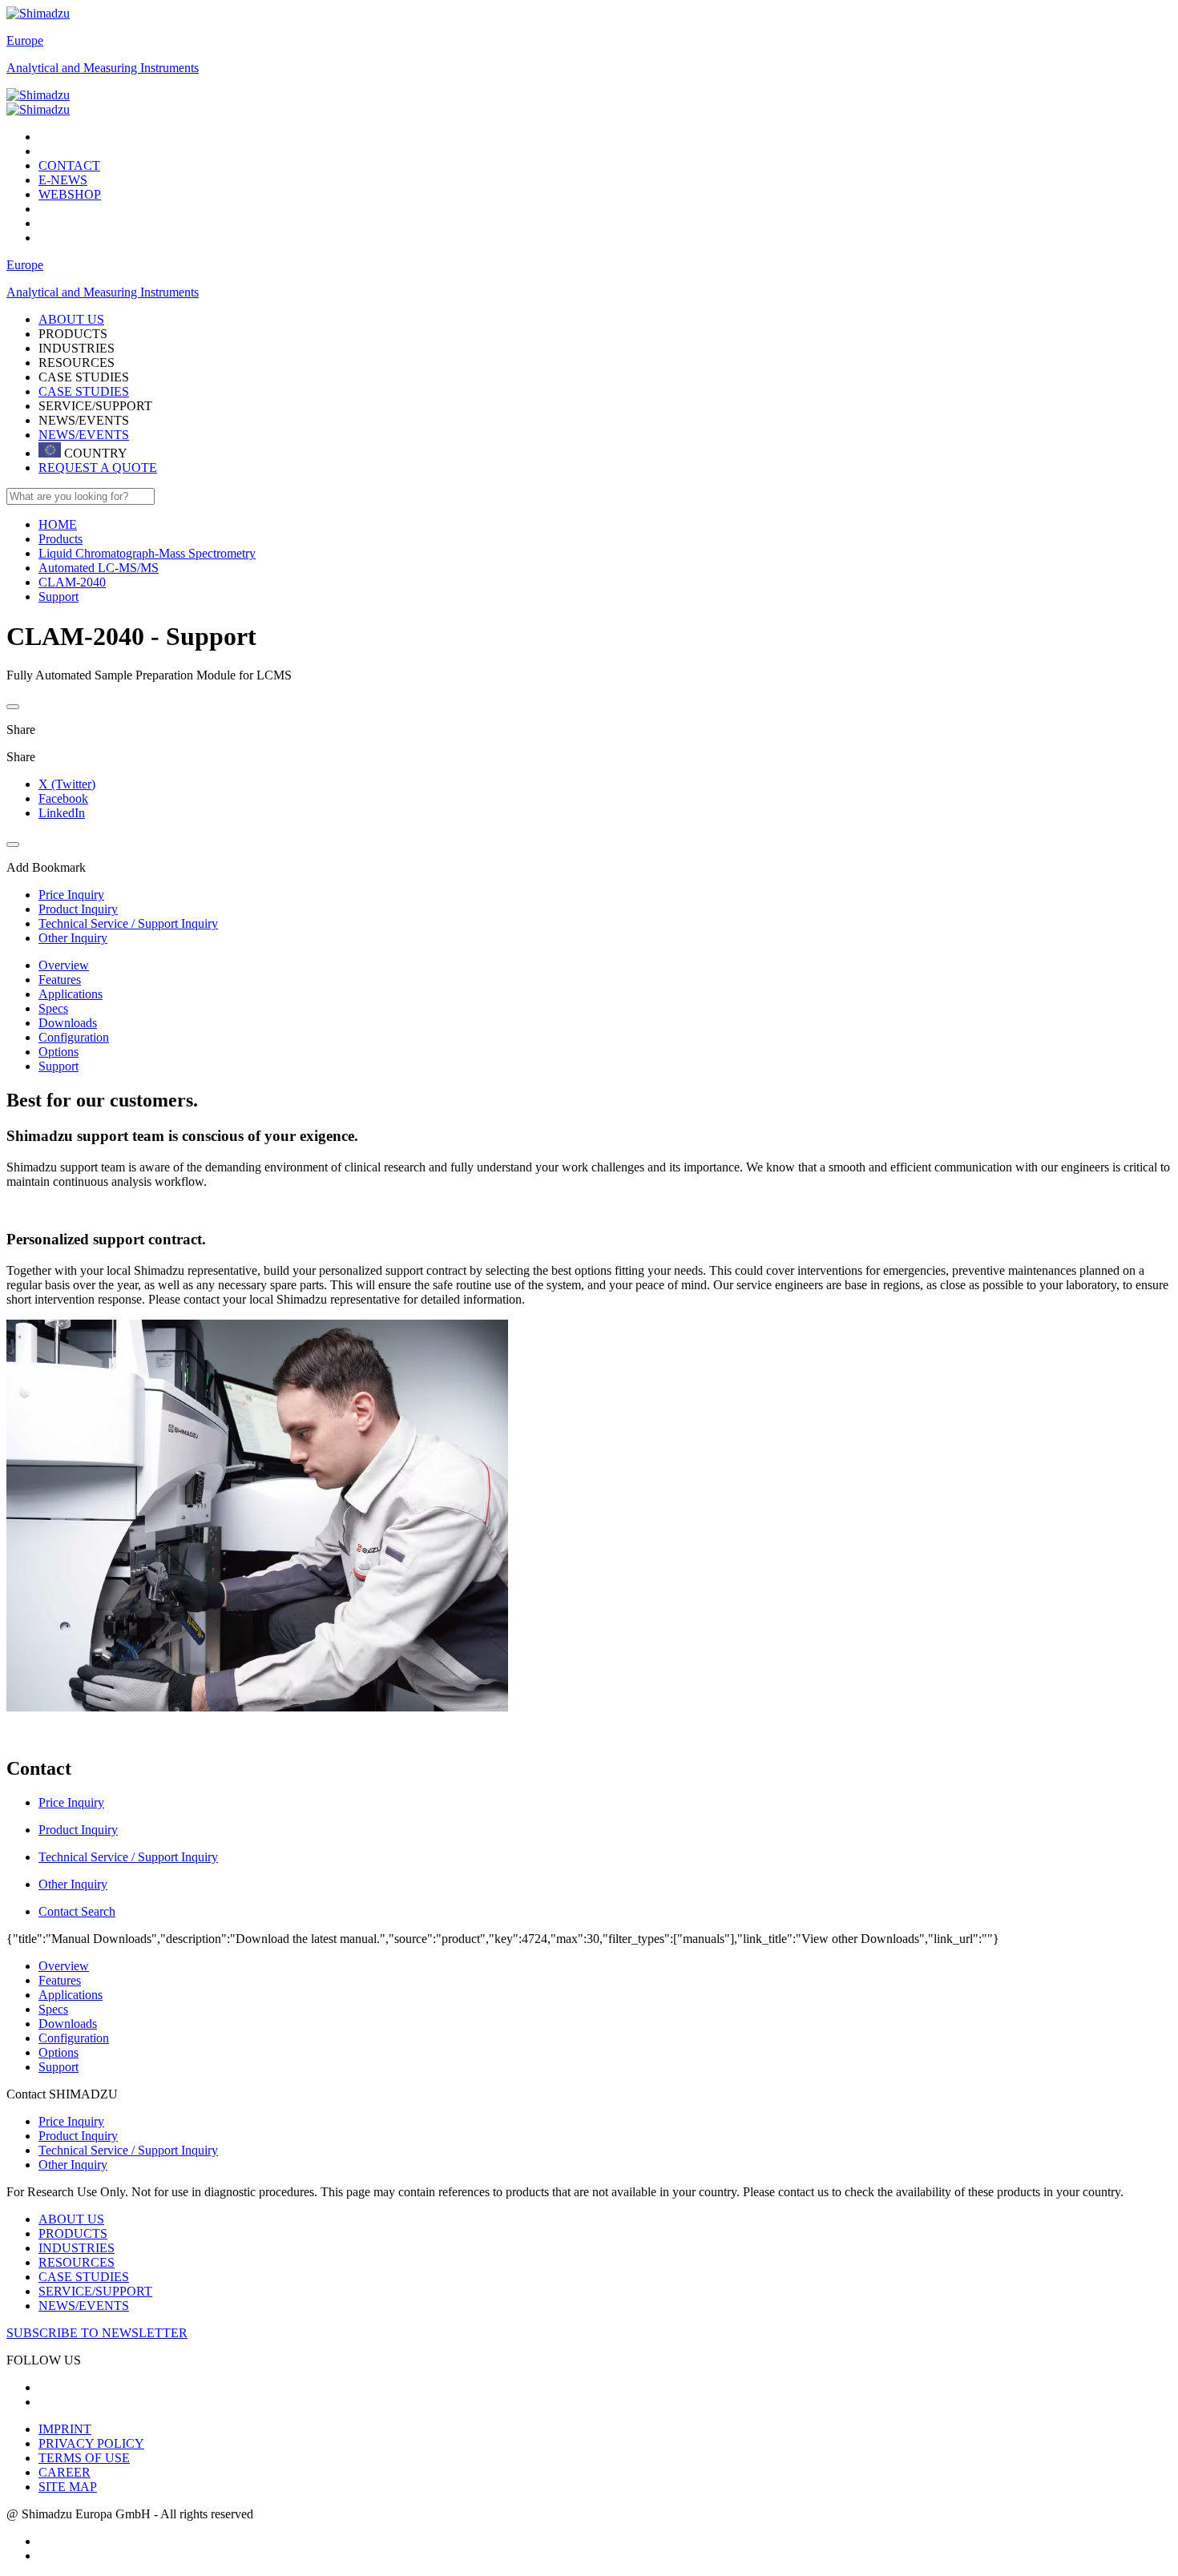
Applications (71, 994)
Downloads (68, 1023)
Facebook (63, 798)
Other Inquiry (73, 2165)
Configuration (74, 1037)
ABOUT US (71, 2219)
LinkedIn (62, 813)
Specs (53, 1008)
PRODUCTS (73, 2233)
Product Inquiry (78, 2136)
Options (58, 1052)
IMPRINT (65, 2429)
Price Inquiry (71, 2121)
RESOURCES (77, 2262)
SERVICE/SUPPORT (95, 2291)
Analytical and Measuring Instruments (103, 68)
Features (60, 980)
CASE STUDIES (84, 391)
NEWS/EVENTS (84, 435)
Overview (64, 965)
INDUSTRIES (77, 2248)
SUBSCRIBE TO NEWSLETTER (97, 2333)
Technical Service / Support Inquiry (128, 2150)
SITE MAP (68, 2487)
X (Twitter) (67, 784)
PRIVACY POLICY (91, 2443)
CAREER (65, 2472)
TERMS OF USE (84, 2458)
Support (58, 1066)
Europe (25, 40)
